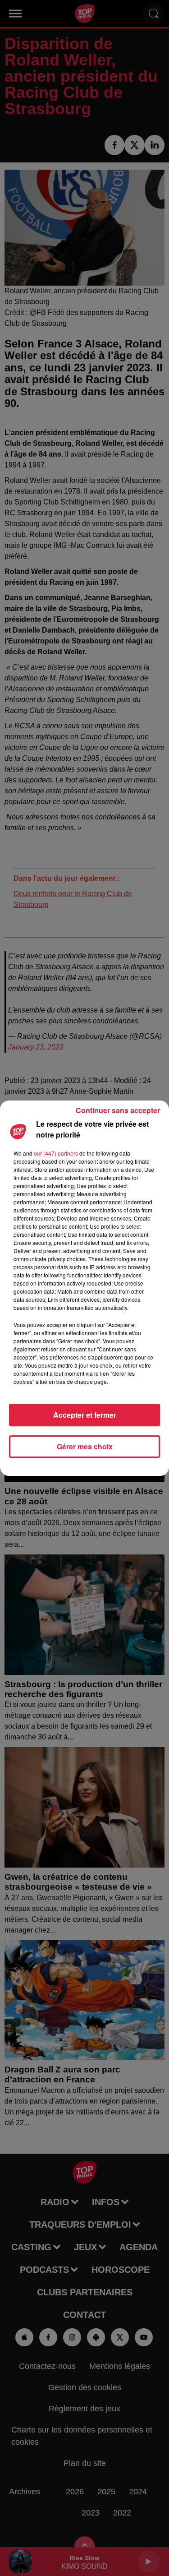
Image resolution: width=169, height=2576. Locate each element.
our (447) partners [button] (56, 1153)
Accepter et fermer (85, 1415)
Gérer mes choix (85, 1446)
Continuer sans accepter (118, 1110)
